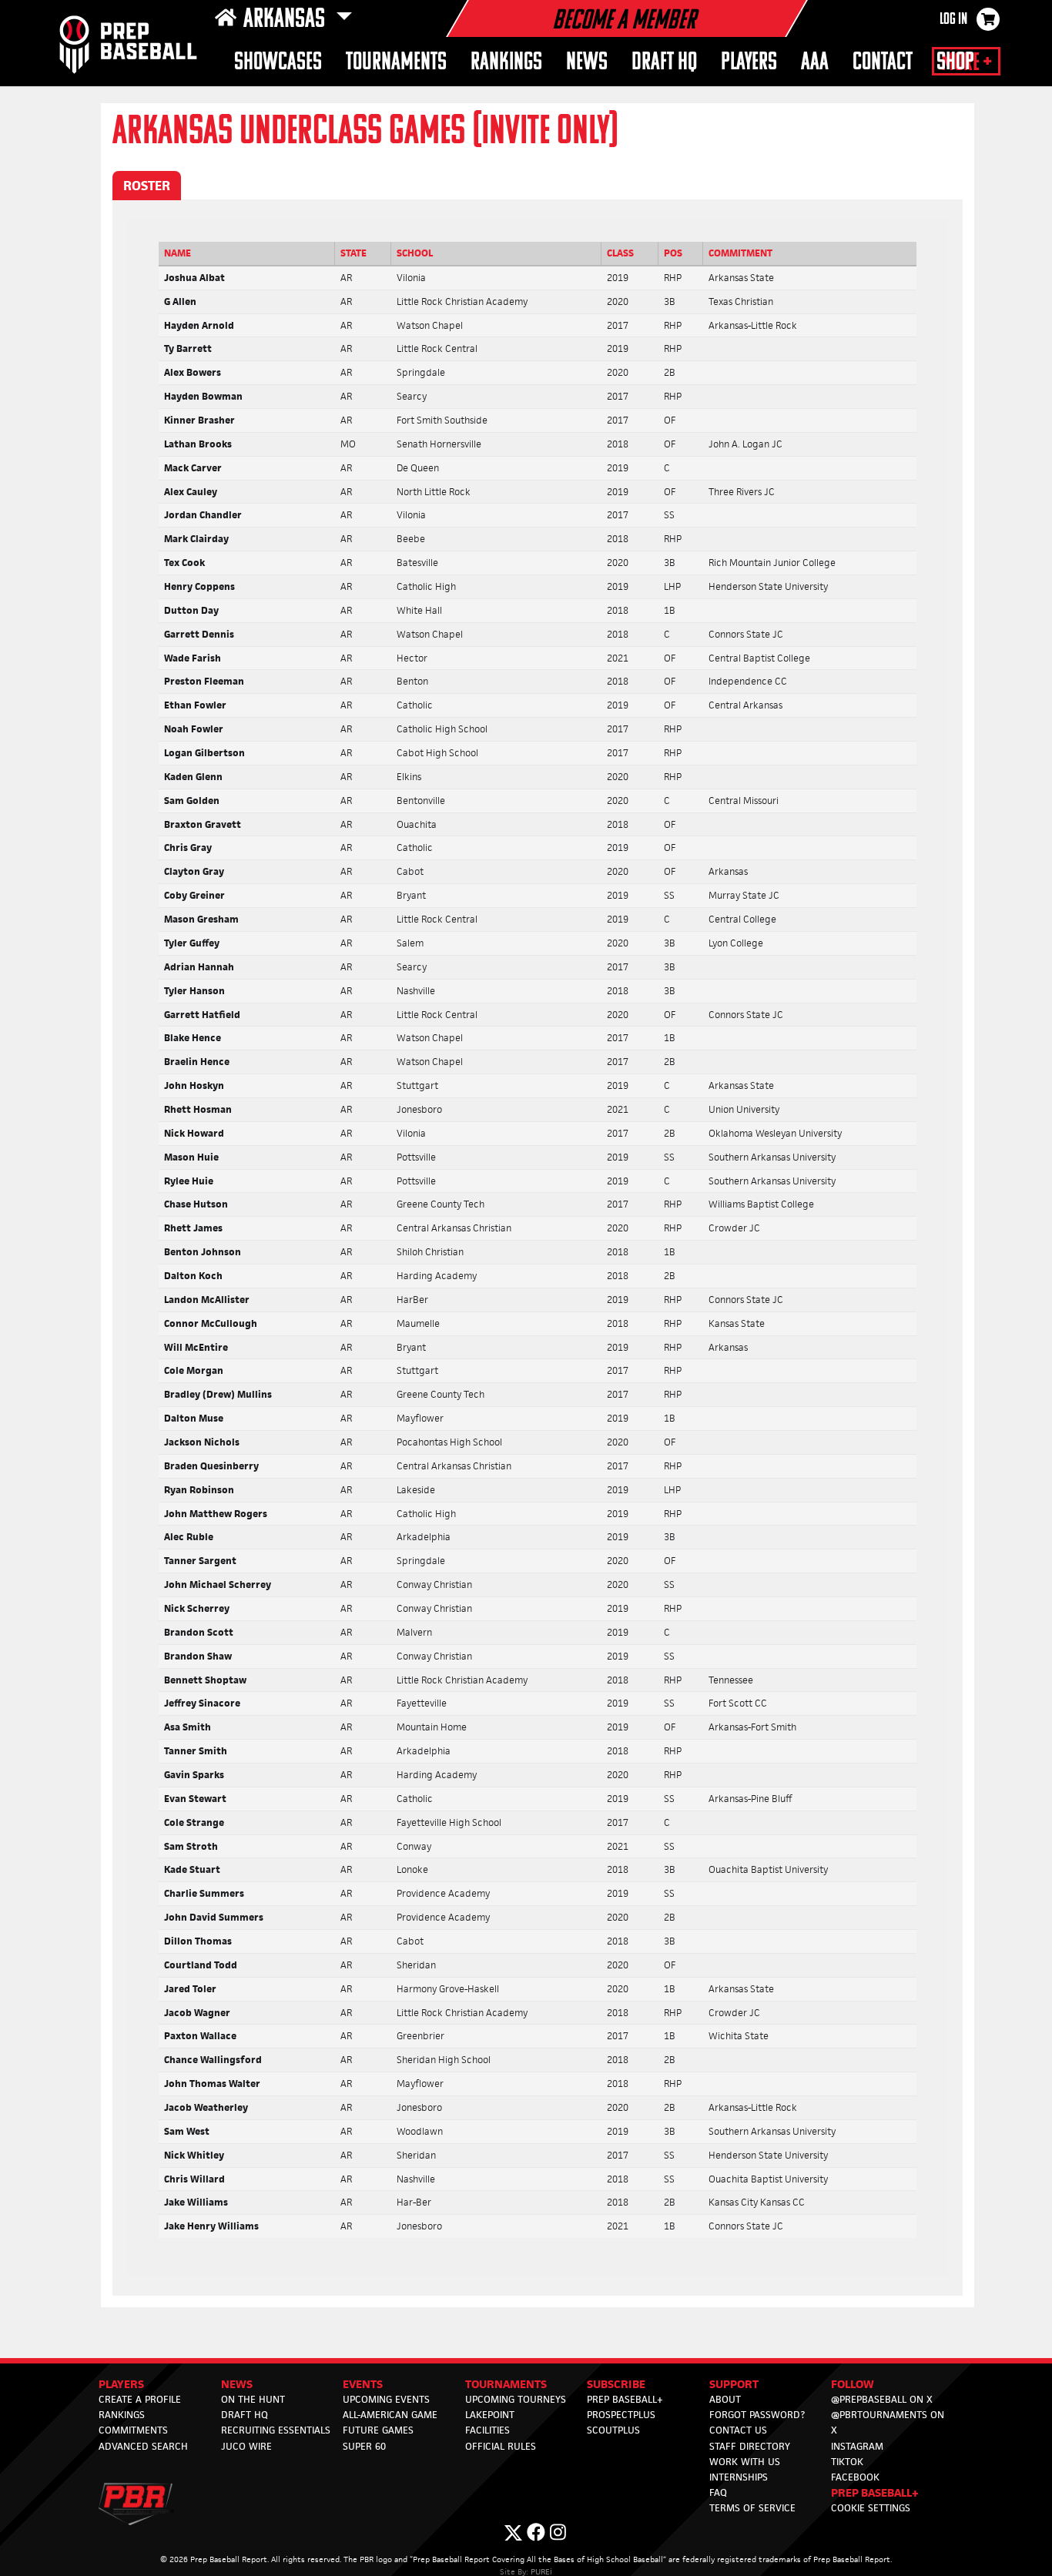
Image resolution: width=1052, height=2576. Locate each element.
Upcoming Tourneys (516, 2399)
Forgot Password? (757, 2415)
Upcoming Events (386, 2399)
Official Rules (501, 2446)
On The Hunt (253, 2399)
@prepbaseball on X (882, 2399)
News (587, 63)
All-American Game (390, 2415)
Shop (955, 63)
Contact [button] (883, 63)
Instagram (857, 2446)
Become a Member (624, 22)
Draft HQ (245, 2415)
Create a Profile (140, 2399)
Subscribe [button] (616, 2384)
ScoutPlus (613, 2430)
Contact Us (738, 2430)
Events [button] (363, 2384)
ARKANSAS (286, 20)
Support (734, 2384)
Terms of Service (752, 2508)
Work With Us (745, 2462)
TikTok (847, 2462)
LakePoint (490, 2415)
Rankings (506, 63)
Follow (853, 2384)
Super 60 (364, 2446)
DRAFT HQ (664, 63)
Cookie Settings (871, 2508)
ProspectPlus (621, 2415)
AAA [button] (815, 63)
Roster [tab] (147, 186)
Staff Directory (750, 2446)
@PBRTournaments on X (888, 2422)
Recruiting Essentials (276, 2430)
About (725, 2399)
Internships (739, 2477)
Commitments (133, 2430)
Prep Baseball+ (625, 2399)
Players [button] (749, 63)
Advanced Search (143, 2446)
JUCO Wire (246, 2446)
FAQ (718, 2492)
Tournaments (396, 63)
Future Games (378, 2430)
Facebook (855, 2477)
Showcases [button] (278, 63)
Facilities (487, 2430)
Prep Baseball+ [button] (875, 2492)
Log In (953, 20)
